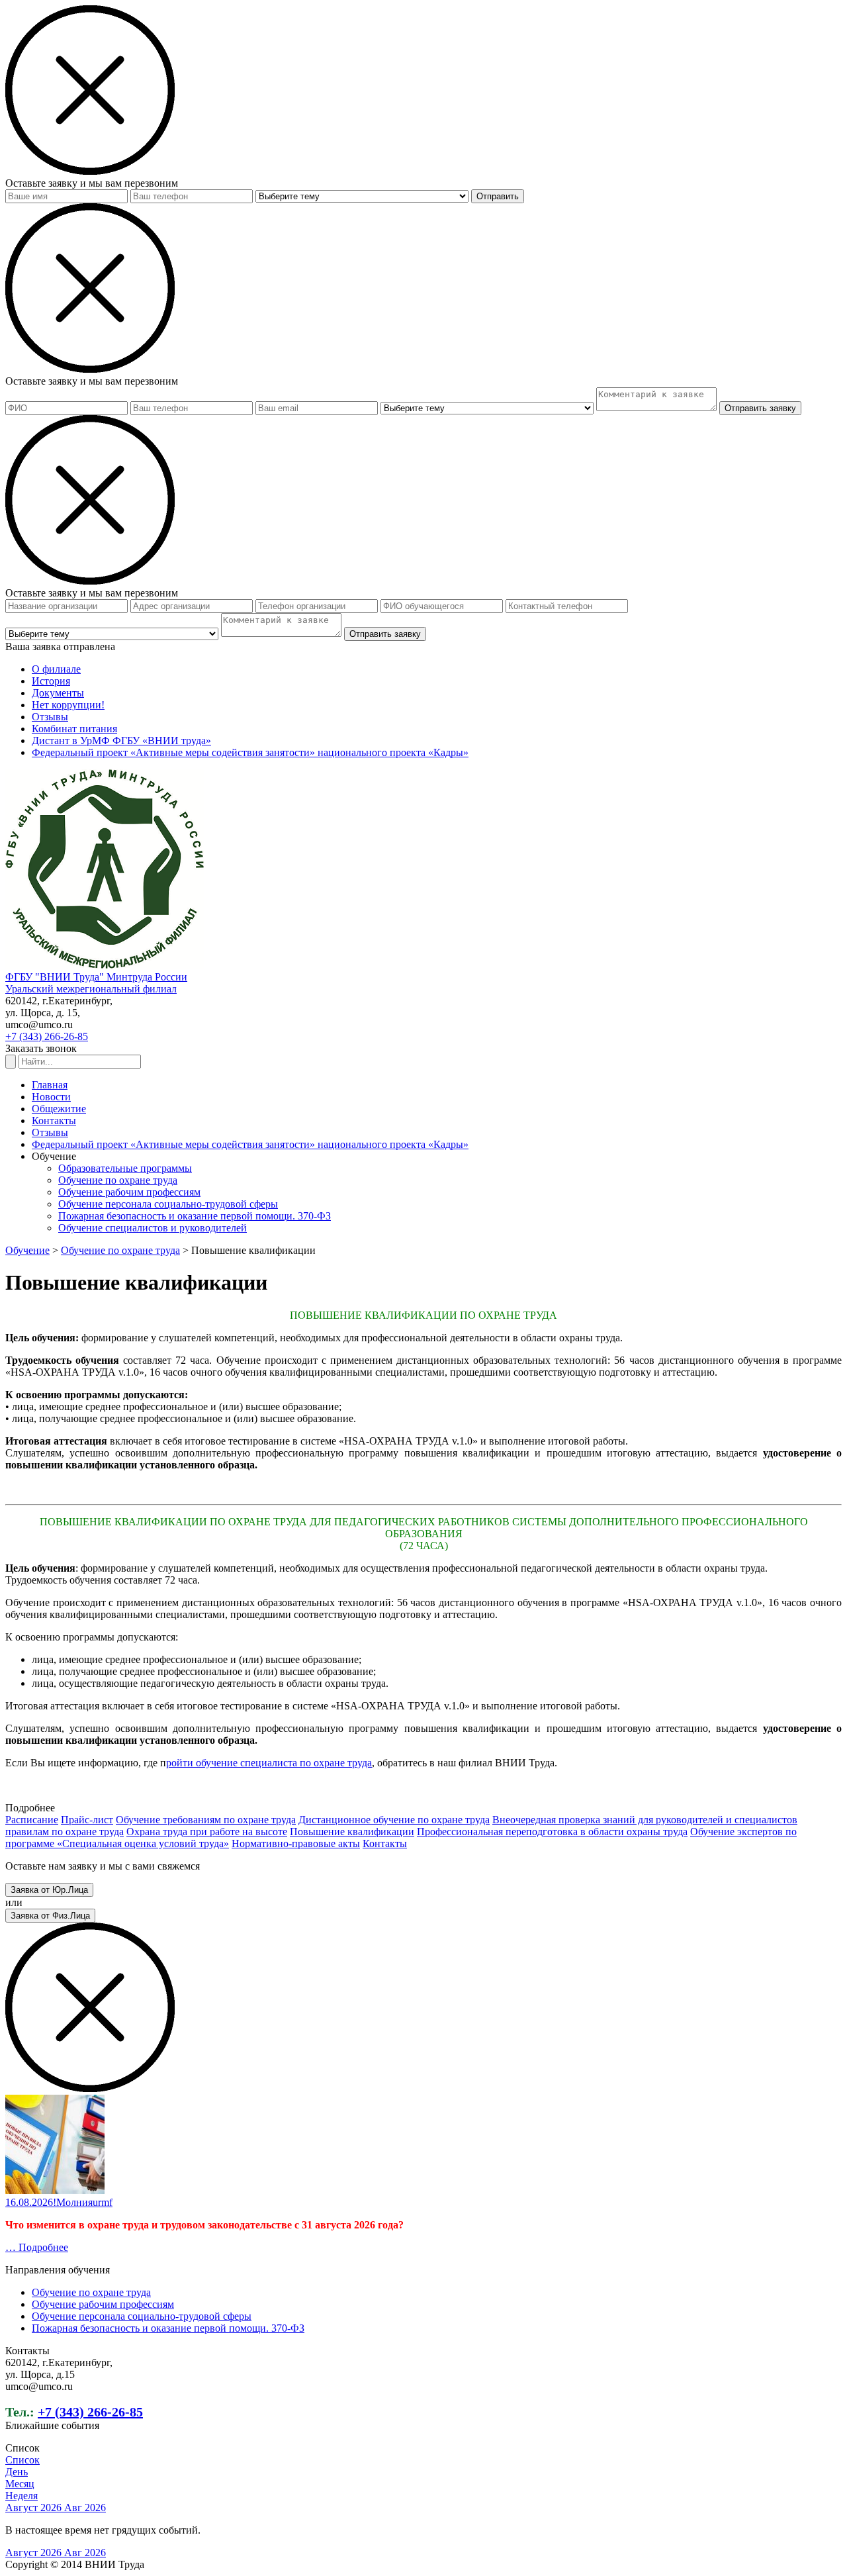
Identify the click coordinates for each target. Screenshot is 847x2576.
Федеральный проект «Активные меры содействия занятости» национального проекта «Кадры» (250, 752)
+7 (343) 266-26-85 (47, 1036)
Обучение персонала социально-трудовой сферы (168, 1204)
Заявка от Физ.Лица (50, 1916)
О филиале (56, 669)
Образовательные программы (125, 1168)
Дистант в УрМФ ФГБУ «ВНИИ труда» (121, 740)
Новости (51, 1097)
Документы (58, 693)
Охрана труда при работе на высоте (207, 1832)
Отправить (498, 196)
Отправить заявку (760, 408)
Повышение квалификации (352, 1832)
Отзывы (50, 717)
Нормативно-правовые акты (296, 1843)
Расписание (32, 1820)
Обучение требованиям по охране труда (206, 1820)
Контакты (54, 1121)
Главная (50, 1085)
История (51, 681)
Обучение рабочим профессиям (129, 1192)
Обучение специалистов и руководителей (153, 1228)
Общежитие (59, 1109)
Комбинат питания (74, 729)
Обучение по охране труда (118, 1180)
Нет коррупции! (68, 705)
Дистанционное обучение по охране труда (394, 1820)
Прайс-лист (87, 1820)
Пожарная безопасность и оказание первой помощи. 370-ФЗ (195, 1216)
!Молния (73, 2202)
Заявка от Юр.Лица (49, 1890)
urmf (103, 2202)
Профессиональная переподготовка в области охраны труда (552, 1832)
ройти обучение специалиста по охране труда (269, 1763)
